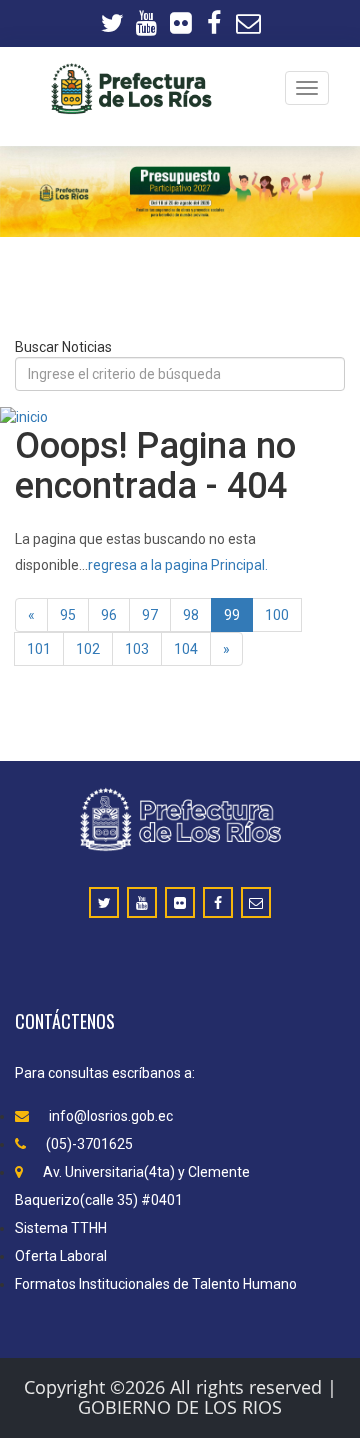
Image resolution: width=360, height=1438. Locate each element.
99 (232, 615)
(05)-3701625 (89, 1144)
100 (277, 615)
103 (137, 649)
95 (68, 615)
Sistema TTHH (61, 1228)
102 (88, 649)
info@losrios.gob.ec (111, 1116)
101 (39, 649)
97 (150, 615)
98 (191, 615)
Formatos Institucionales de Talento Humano (156, 1284)
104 (186, 649)
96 (109, 615)
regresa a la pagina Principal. (178, 565)
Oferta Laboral (61, 1256)
